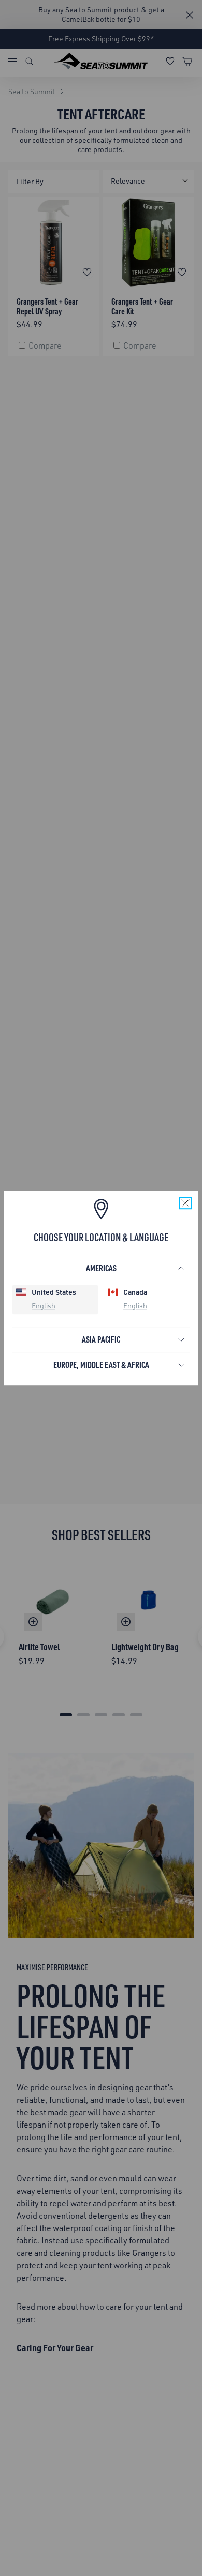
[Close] (185, 1203)
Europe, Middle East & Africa (101, 1365)
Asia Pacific (101, 1339)
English (44, 1306)
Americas (101, 1268)
